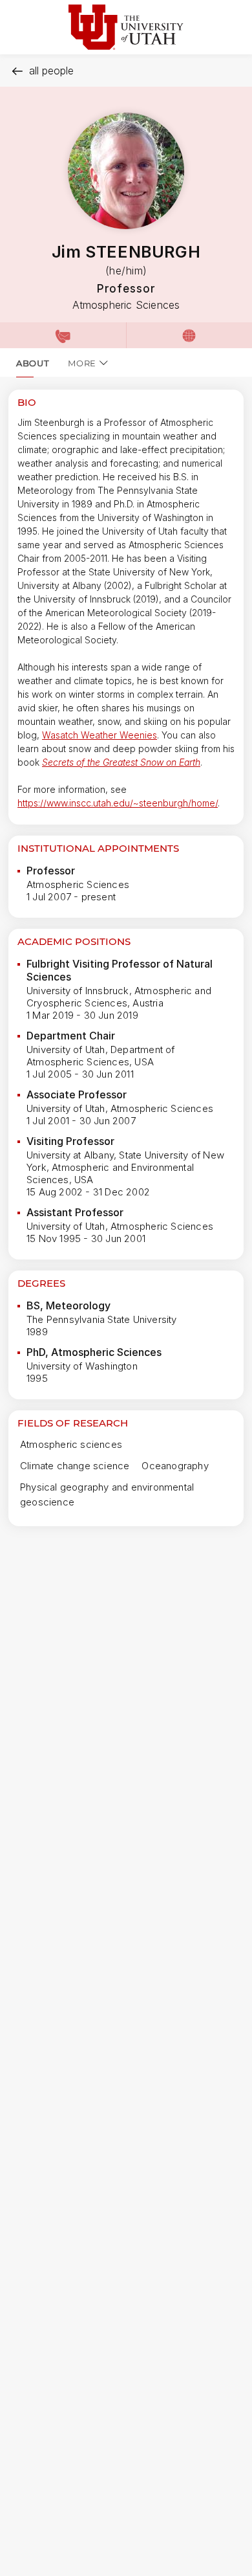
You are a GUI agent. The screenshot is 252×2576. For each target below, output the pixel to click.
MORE (82, 363)
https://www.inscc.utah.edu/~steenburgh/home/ (118, 803)
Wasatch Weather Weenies (100, 735)
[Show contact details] (63, 335)
